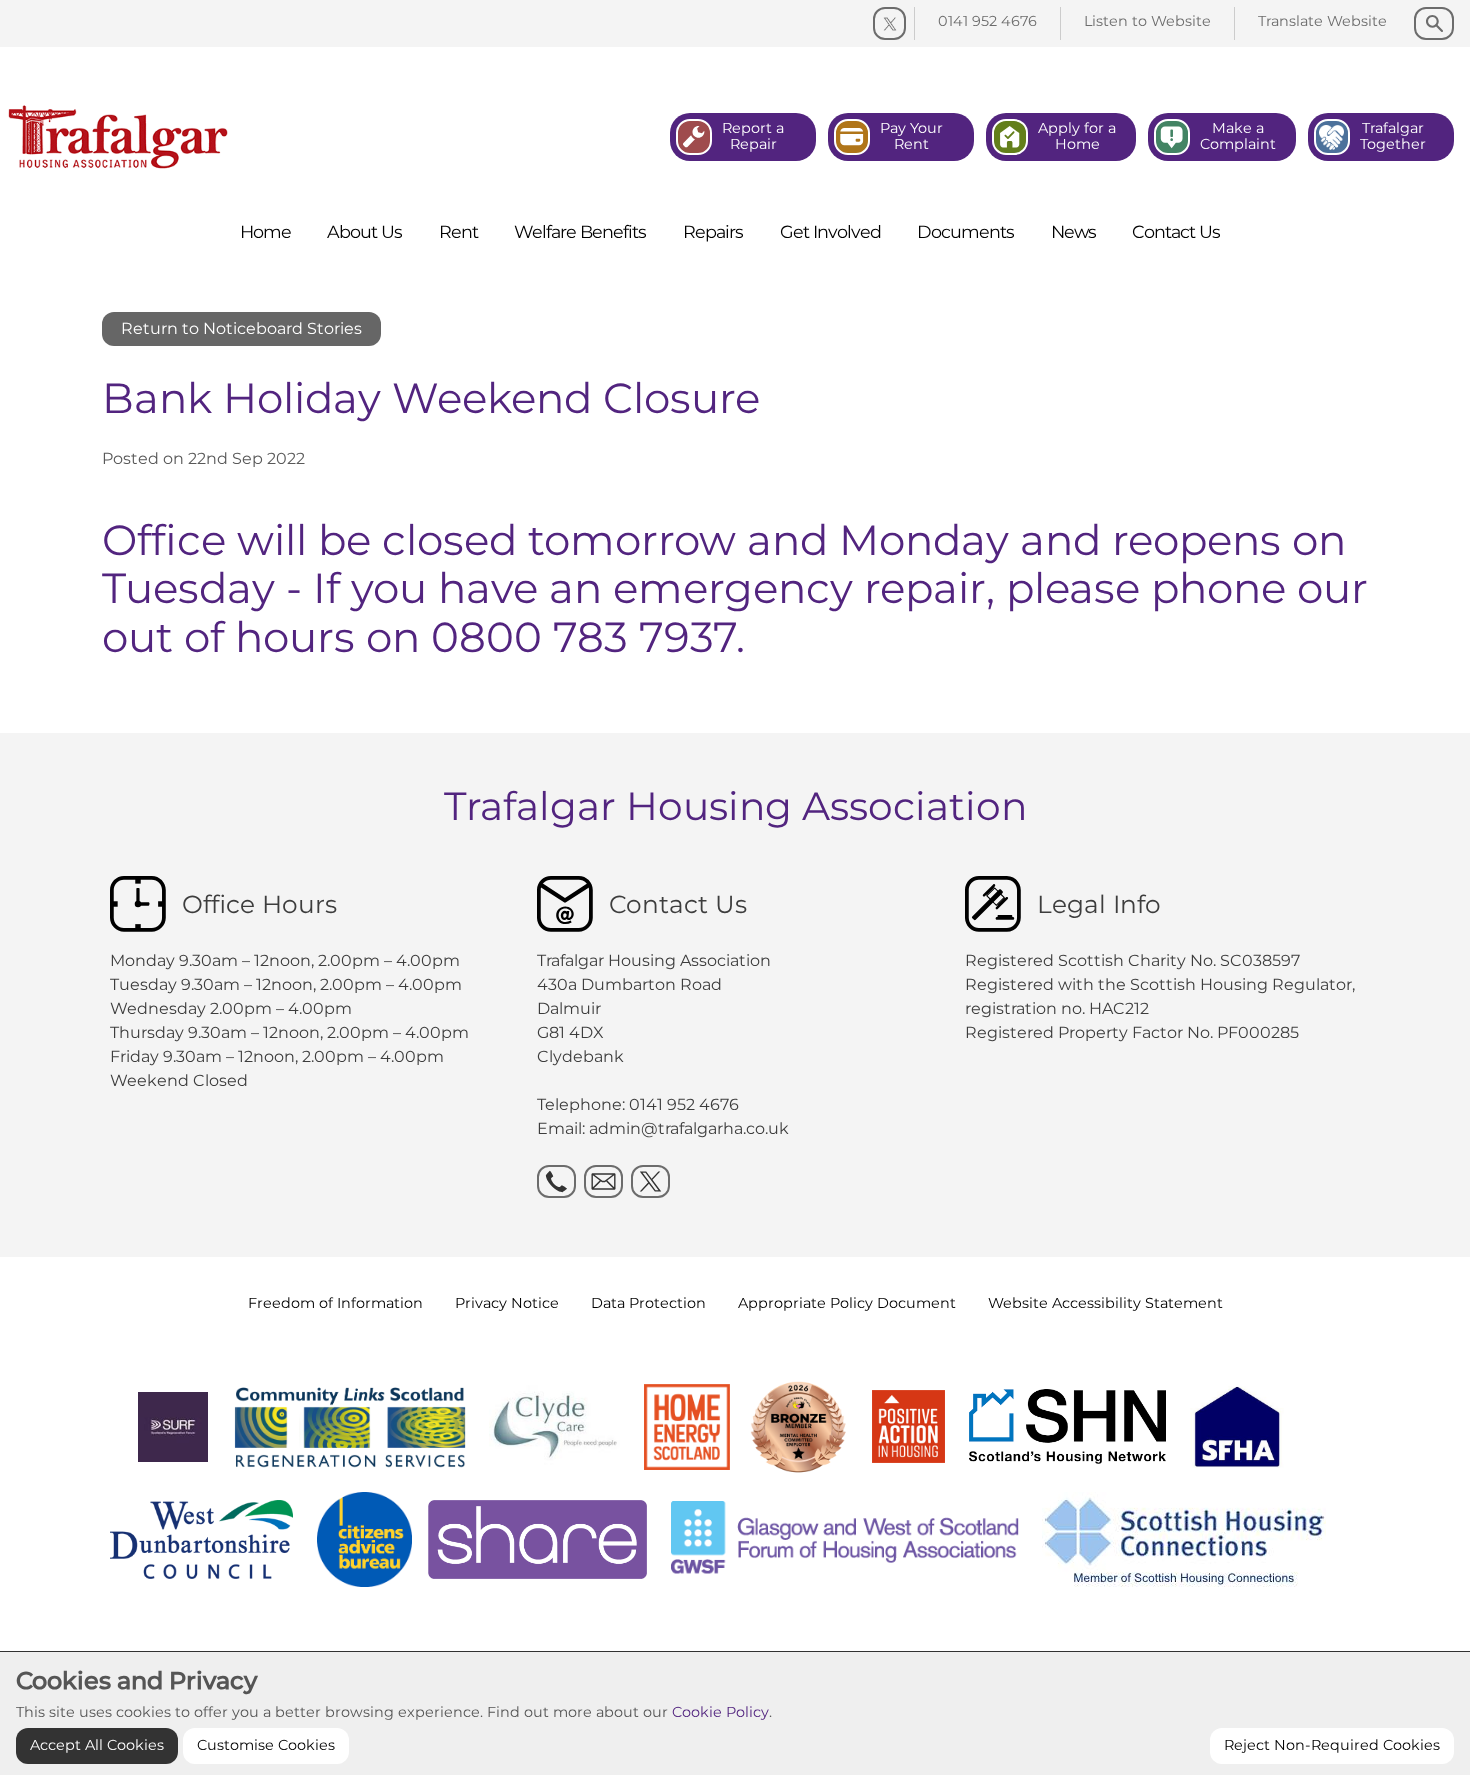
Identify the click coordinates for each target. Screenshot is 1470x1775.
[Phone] (556, 1181)
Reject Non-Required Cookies (1332, 1745)
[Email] (603, 1181)
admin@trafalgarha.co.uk (689, 1128)
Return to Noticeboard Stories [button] (241, 328)
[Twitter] (889, 23)
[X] (650, 1181)
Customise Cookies (266, 1745)
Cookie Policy (720, 1712)
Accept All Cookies (97, 1745)
